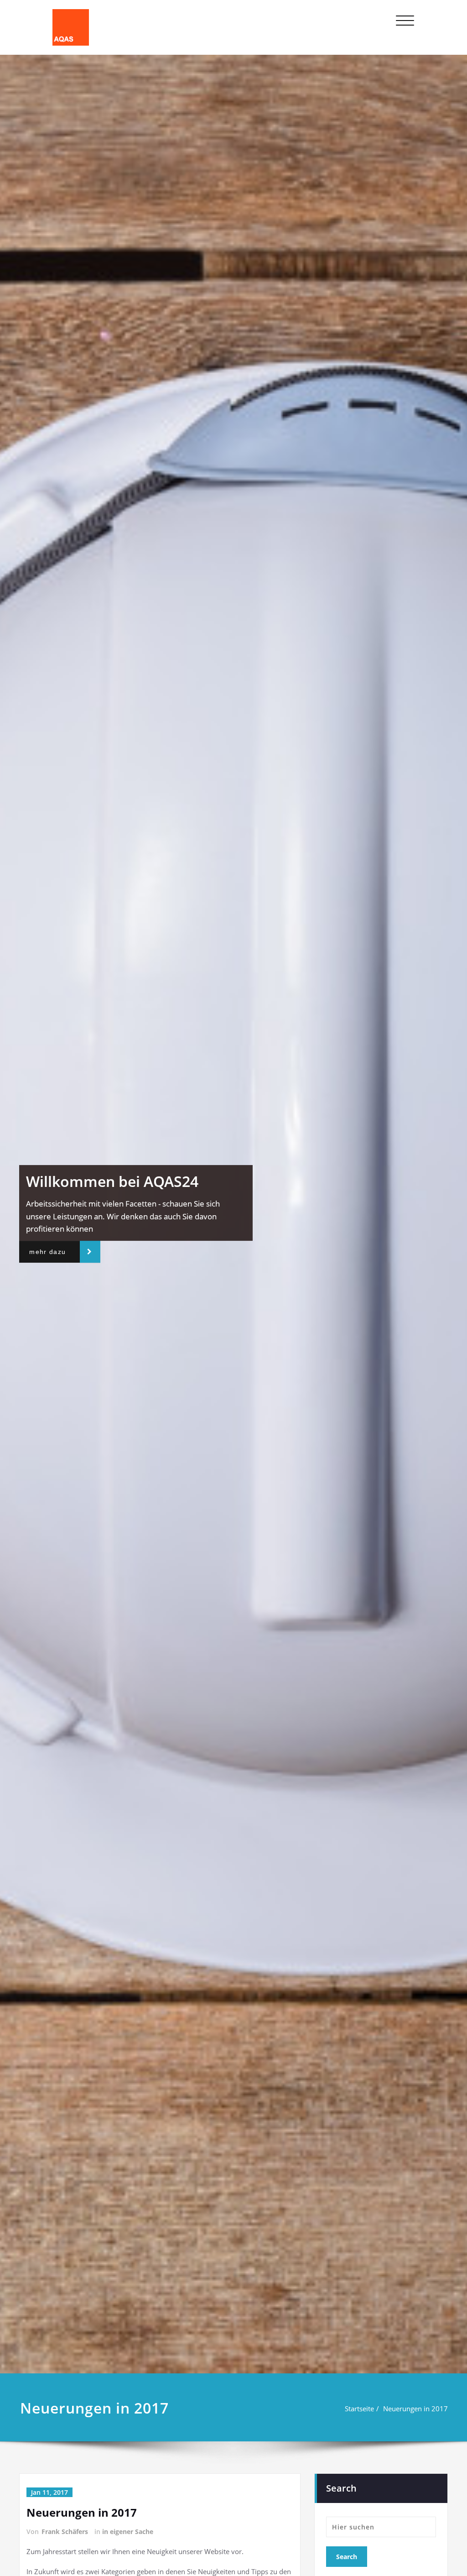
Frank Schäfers (65, 2532)
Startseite (359, 2409)
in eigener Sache (128, 2532)
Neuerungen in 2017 (415, 2409)
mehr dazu (47, 1252)
